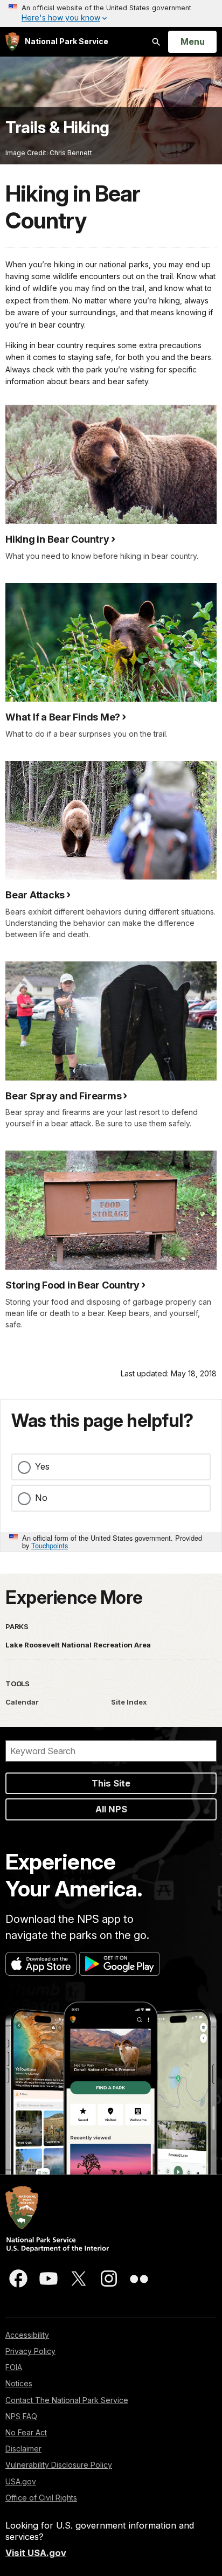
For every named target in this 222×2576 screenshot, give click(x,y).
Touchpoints (50, 1545)
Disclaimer (23, 2449)
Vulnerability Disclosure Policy (59, 2465)
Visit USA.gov (36, 2553)
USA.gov (21, 2481)
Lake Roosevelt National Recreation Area (78, 1645)
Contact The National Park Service (67, 2400)
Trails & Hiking (57, 127)
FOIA (14, 2367)
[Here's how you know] (111, 13)
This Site (111, 1783)
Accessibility (27, 2335)
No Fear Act (26, 2432)
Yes (42, 1466)
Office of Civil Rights (41, 2498)
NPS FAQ (21, 2416)
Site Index (129, 1702)
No (41, 1498)
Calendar (22, 1702)
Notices (19, 2383)
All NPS (111, 1809)
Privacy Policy (30, 2351)
